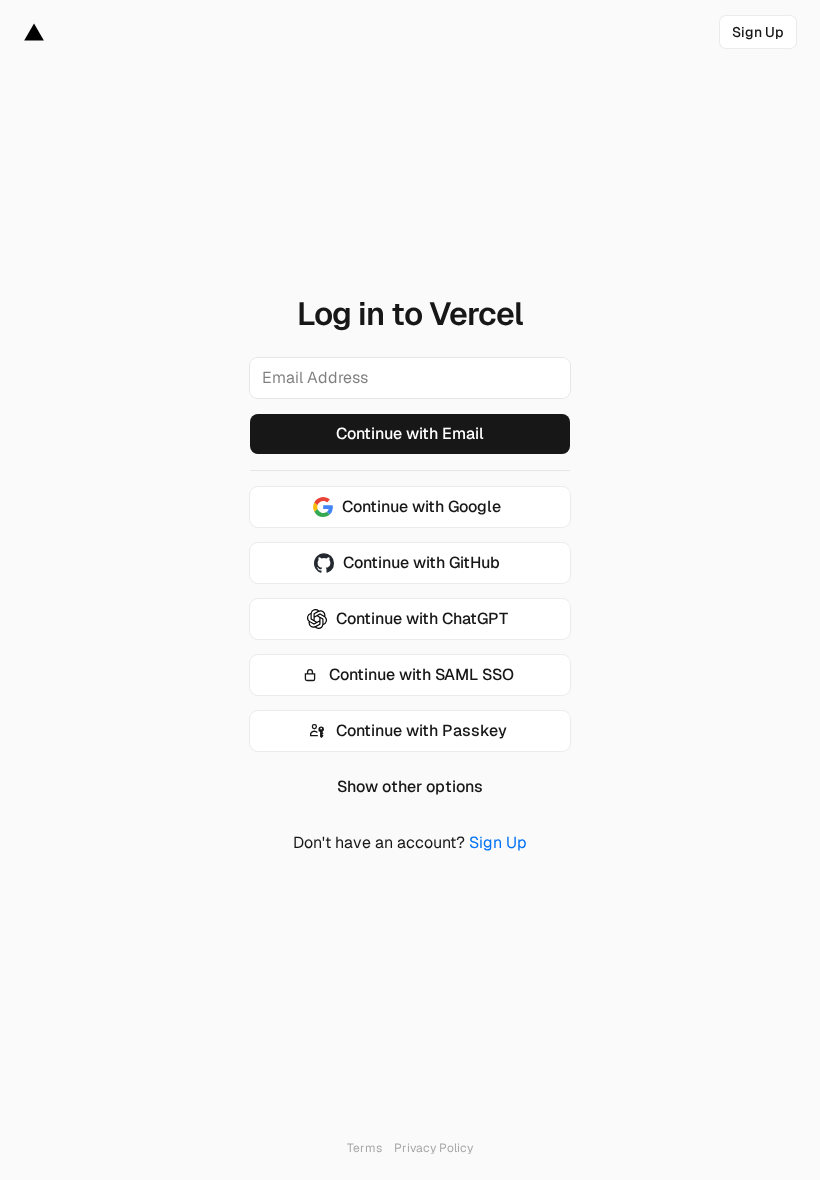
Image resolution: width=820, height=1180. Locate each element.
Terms (364, 1148)
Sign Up (498, 842)
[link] (758, 32)
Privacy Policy (433, 1148)
